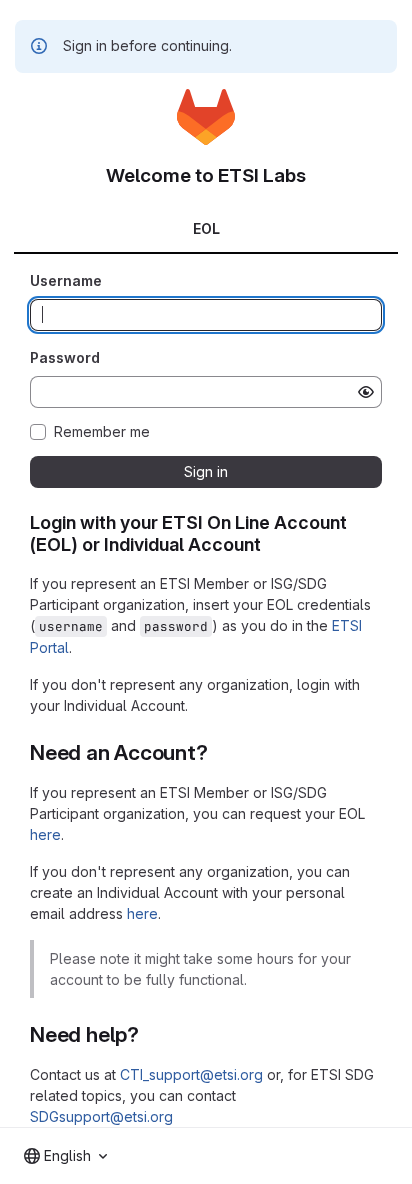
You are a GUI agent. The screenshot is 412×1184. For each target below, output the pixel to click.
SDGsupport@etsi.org (101, 1116)
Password (65, 357)
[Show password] (366, 392)
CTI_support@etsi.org (191, 1074)
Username (66, 280)
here (45, 834)
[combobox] (65, 1156)
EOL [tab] (206, 228)
